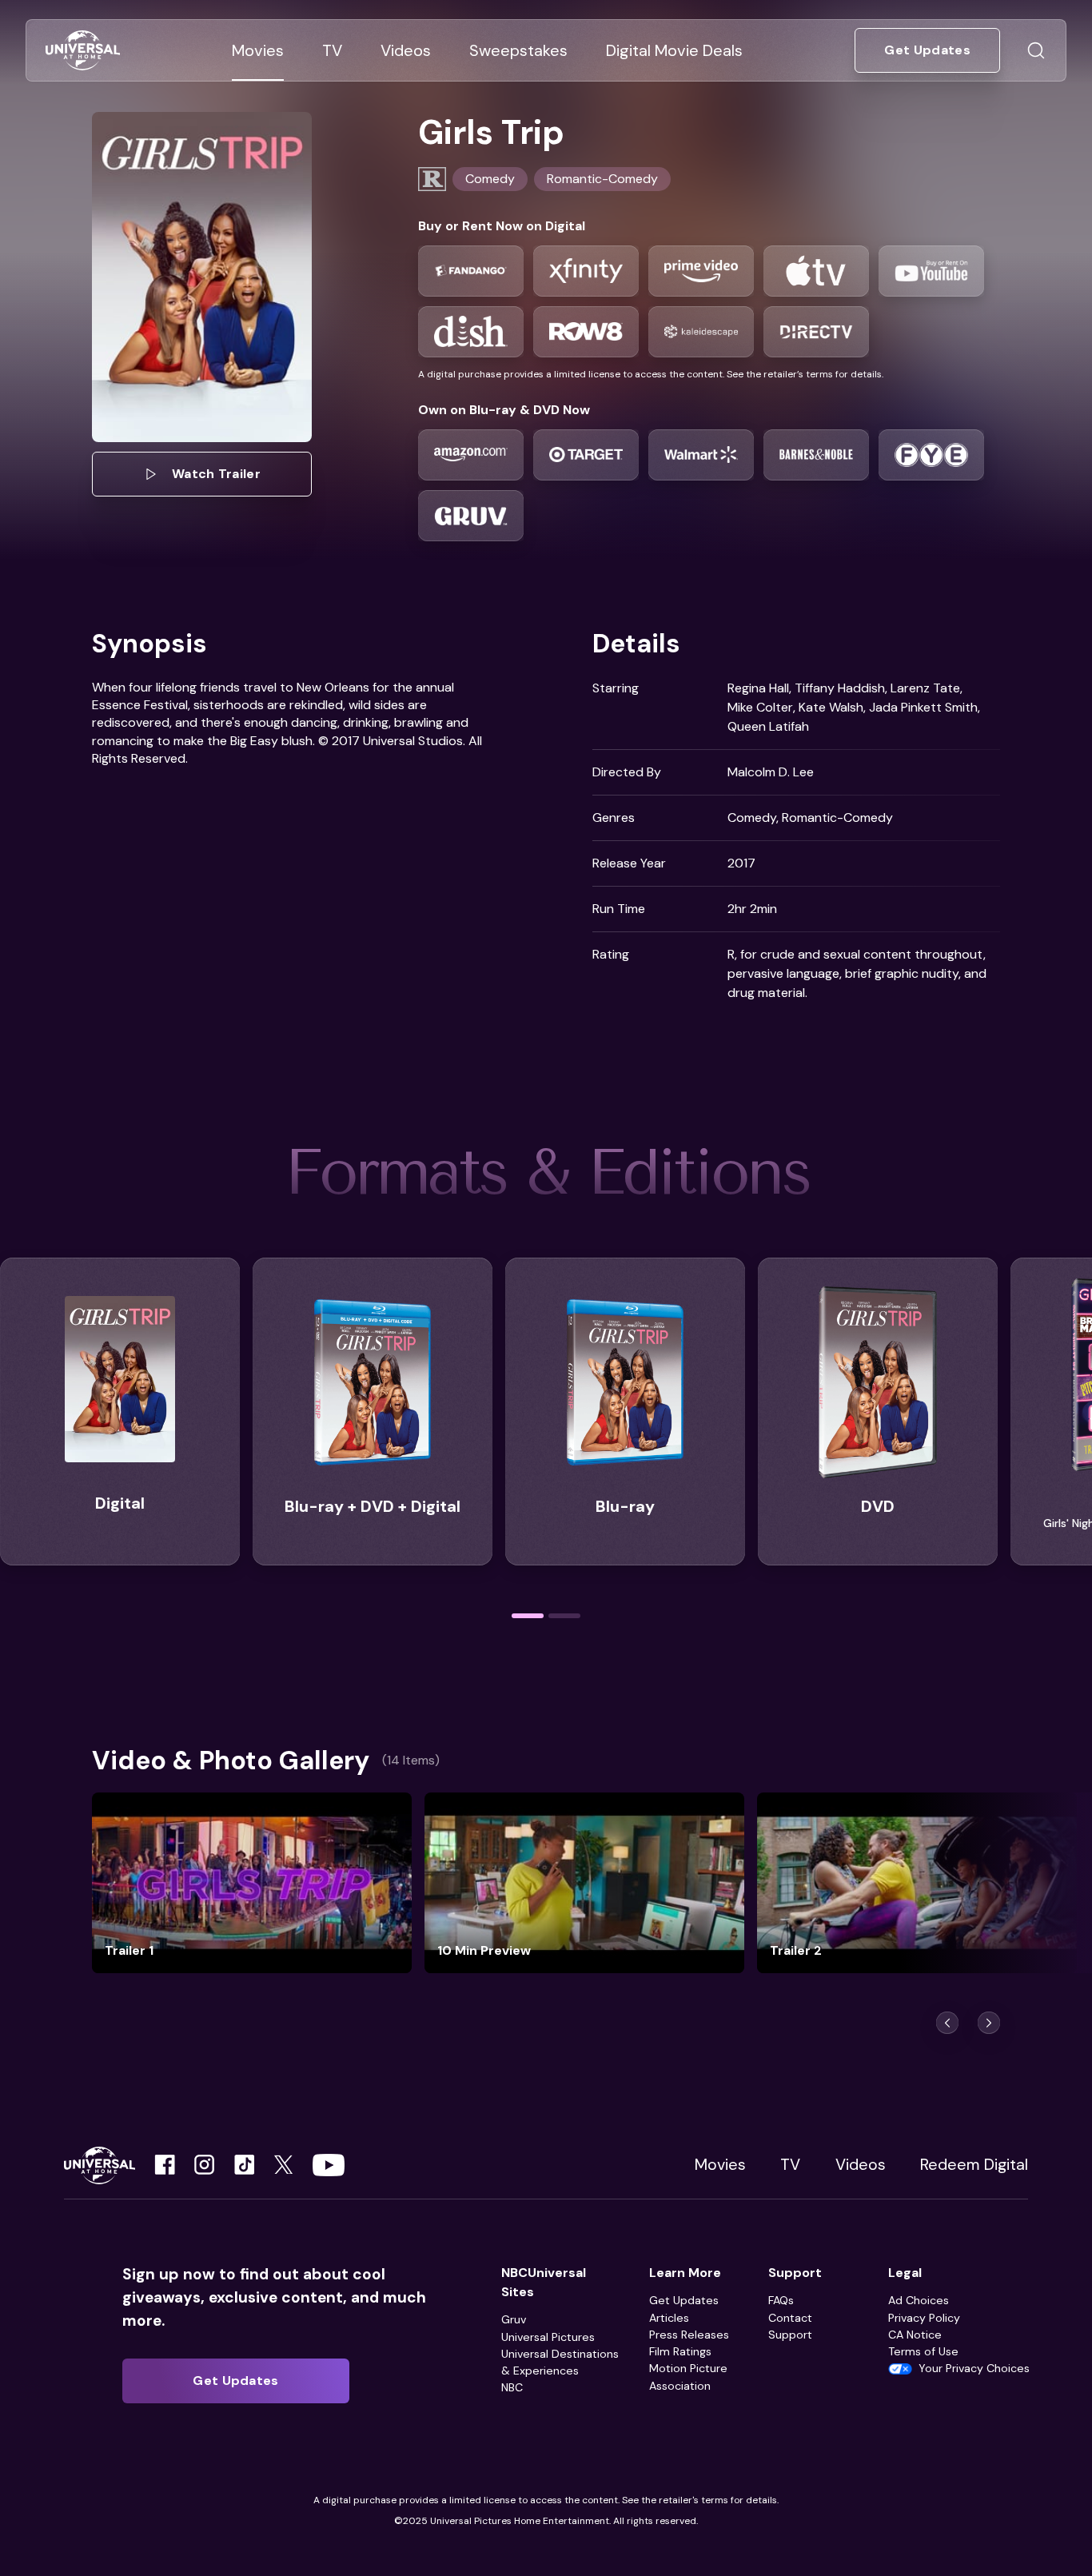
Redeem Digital (974, 2165)
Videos (861, 2165)
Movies (720, 2165)
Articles (669, 2318)
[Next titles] (989, 2023)
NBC (512, 2387)
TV (790, 2165)
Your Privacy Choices (974, 2368)
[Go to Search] (1036, 50)
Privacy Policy (924, 2318)
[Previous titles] (947, 2023)
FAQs (781, 2300)
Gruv (514, 2319)
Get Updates (684, 2300)
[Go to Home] (83, 51)
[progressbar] (528, 1616)
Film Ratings (680, 2351)
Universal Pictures (548, 2337)
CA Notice (915, 2335)
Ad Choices (919, 2300)
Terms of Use (923, 2351)
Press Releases (689, 2335)
